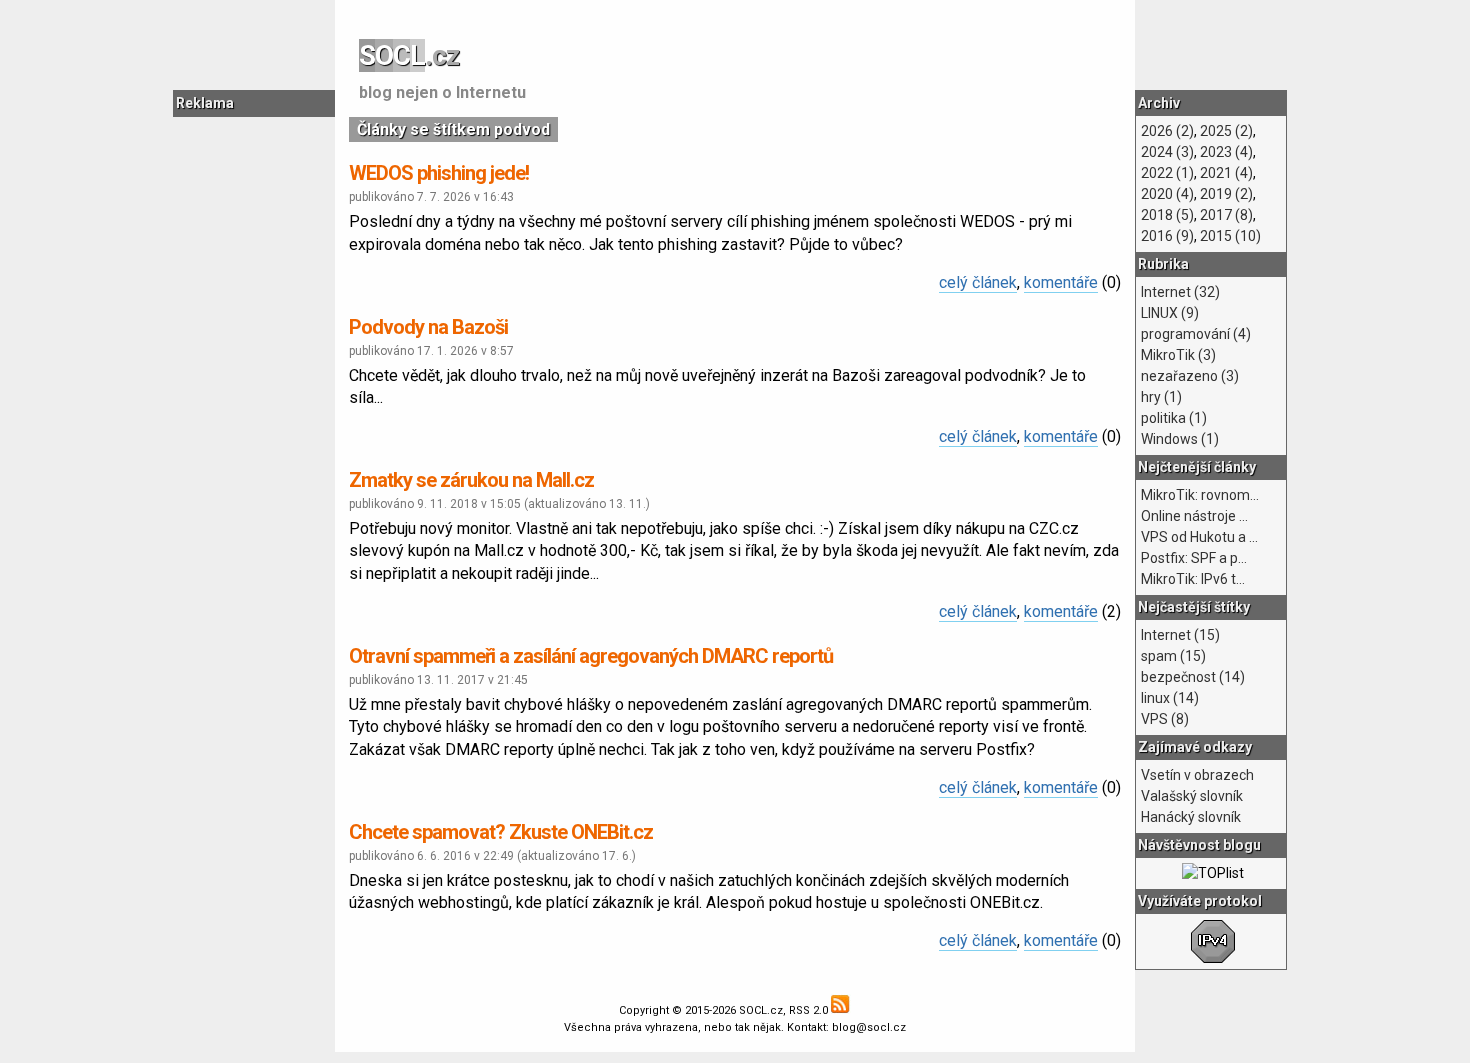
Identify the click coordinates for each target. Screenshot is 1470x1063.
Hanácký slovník (1191, 817)
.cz (409, 55)
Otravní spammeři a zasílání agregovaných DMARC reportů (591, 656)
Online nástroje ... (1194, 516)
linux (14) (1170, 698)
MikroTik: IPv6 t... (1193, 579)
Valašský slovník (1192, 796)
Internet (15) (1180, 635)
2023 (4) (1226, 152)
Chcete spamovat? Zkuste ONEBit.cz (501, 832)
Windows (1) (1180, 439)
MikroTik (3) (1178, 355)
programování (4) (1196, 334)
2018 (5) (1167, 215)
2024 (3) (1167, 152)
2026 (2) (1167, 131)
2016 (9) (1167, 236)
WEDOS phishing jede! (439, 173)
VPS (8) (1165, 719)
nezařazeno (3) (1190, 376)
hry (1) (1161, 397)
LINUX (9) (1170, 313)
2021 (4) (1226, 173)
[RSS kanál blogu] (841, 1010)
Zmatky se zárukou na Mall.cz (471, 480)
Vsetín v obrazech (1197, 775)
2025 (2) (1226, 131)
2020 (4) (1167, 194)
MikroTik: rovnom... (1200, 495)
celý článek (978, 282)
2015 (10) (1230, 236)
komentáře (1061, 282)
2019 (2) (1226, 194)
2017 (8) (1226, 215)
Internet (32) (1180, 292)
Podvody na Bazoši (428, 327)
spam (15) (1173, 656)
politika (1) (1174, 418)
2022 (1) (1167, 173)
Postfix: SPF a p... (1194, 558)
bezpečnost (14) (1193, 677)
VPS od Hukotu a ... (1199, 537)
